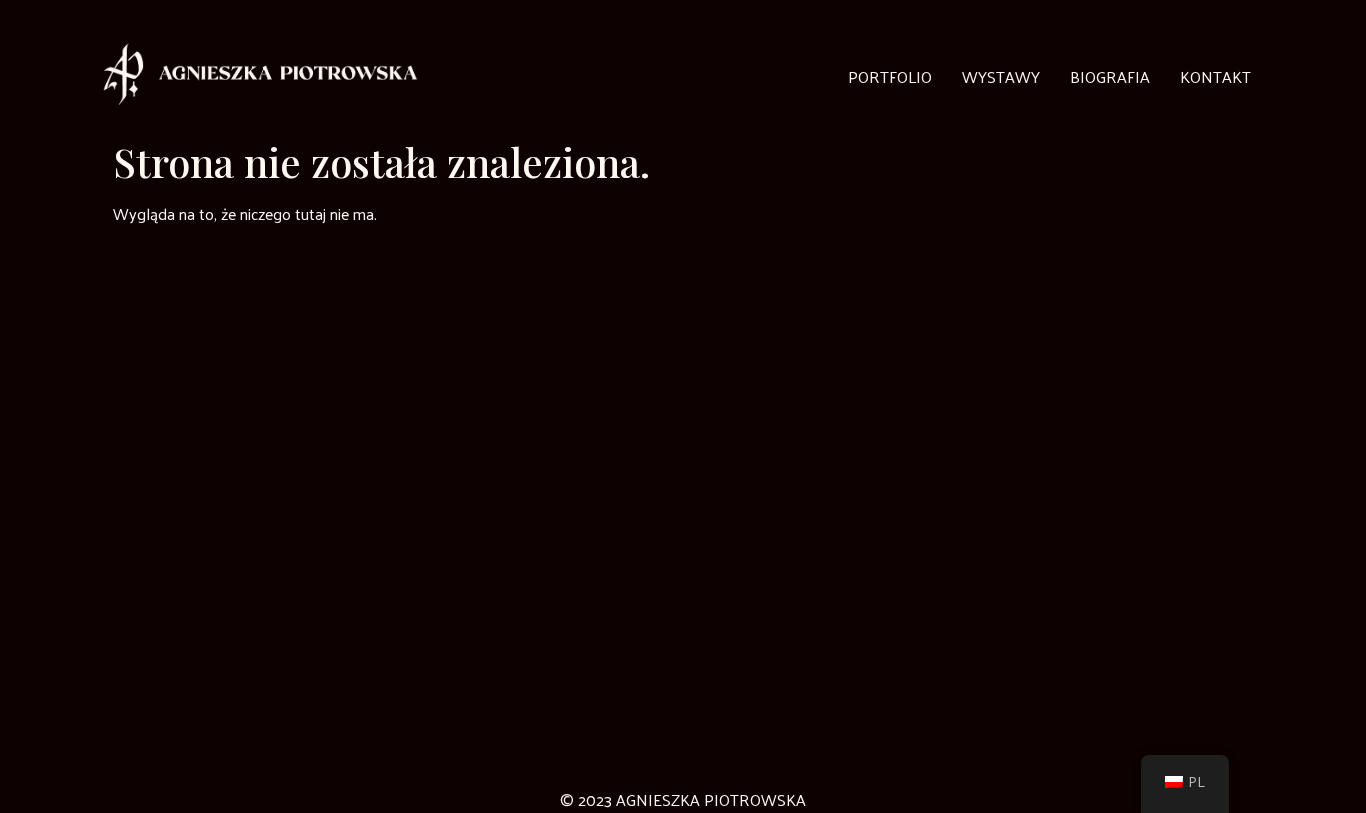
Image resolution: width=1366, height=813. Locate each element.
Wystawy (1001, 76)
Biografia (1110, 76)
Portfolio (890, 76)
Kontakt (1215, 76)
